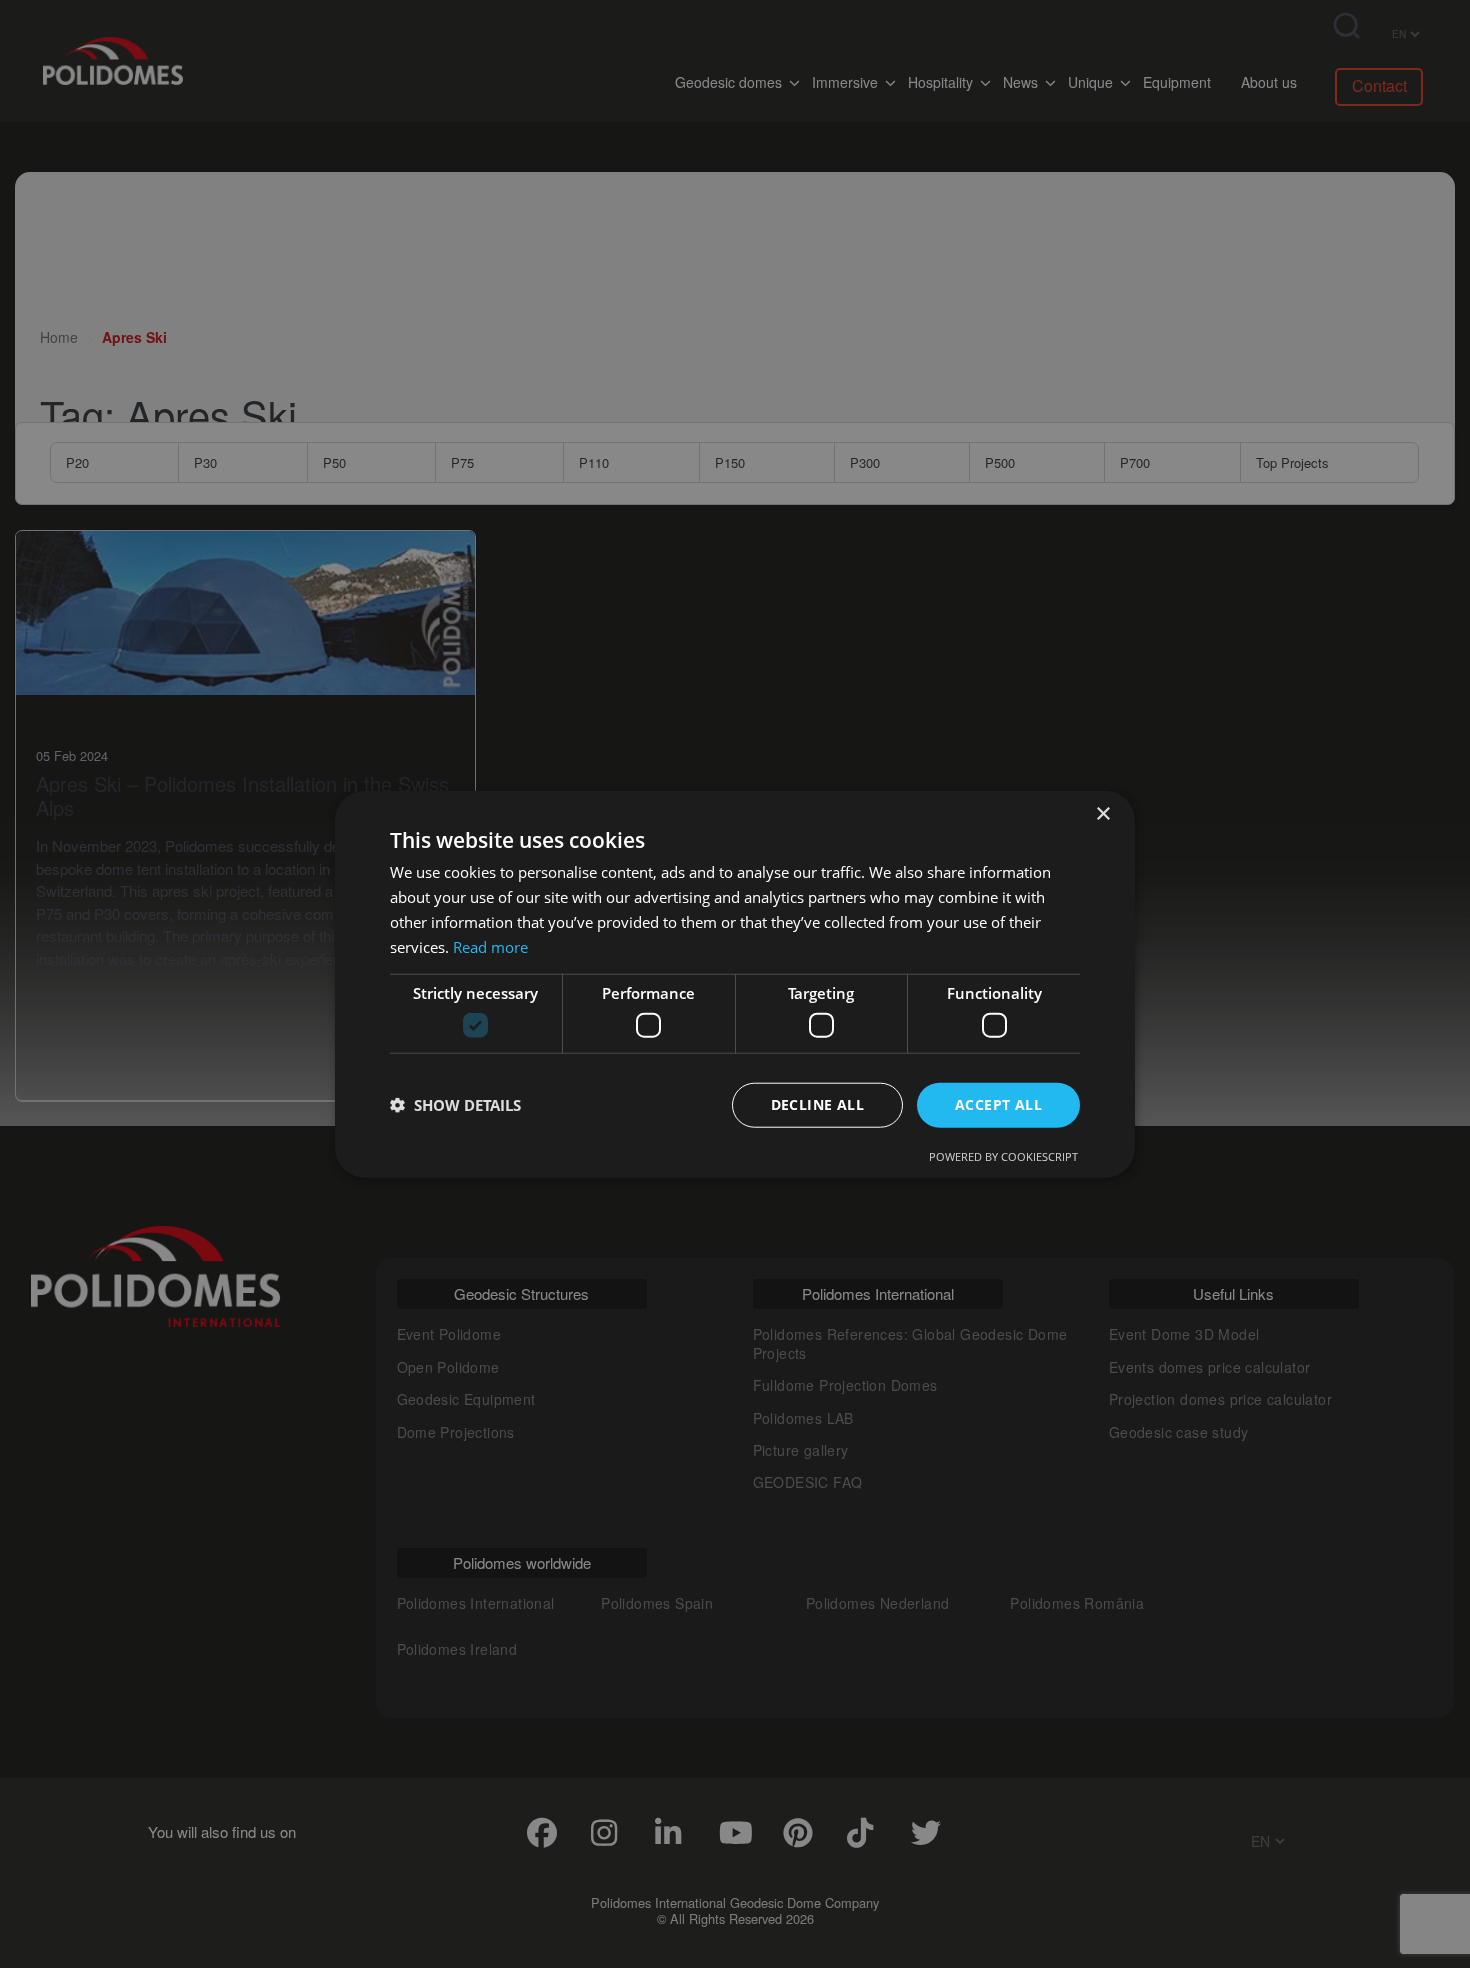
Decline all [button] (817, 1104)
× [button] (1102, 814)
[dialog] (735, 984)
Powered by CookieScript (1003, 1155)
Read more (490, 946)
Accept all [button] (998, 1104)
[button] (455, 1105)
